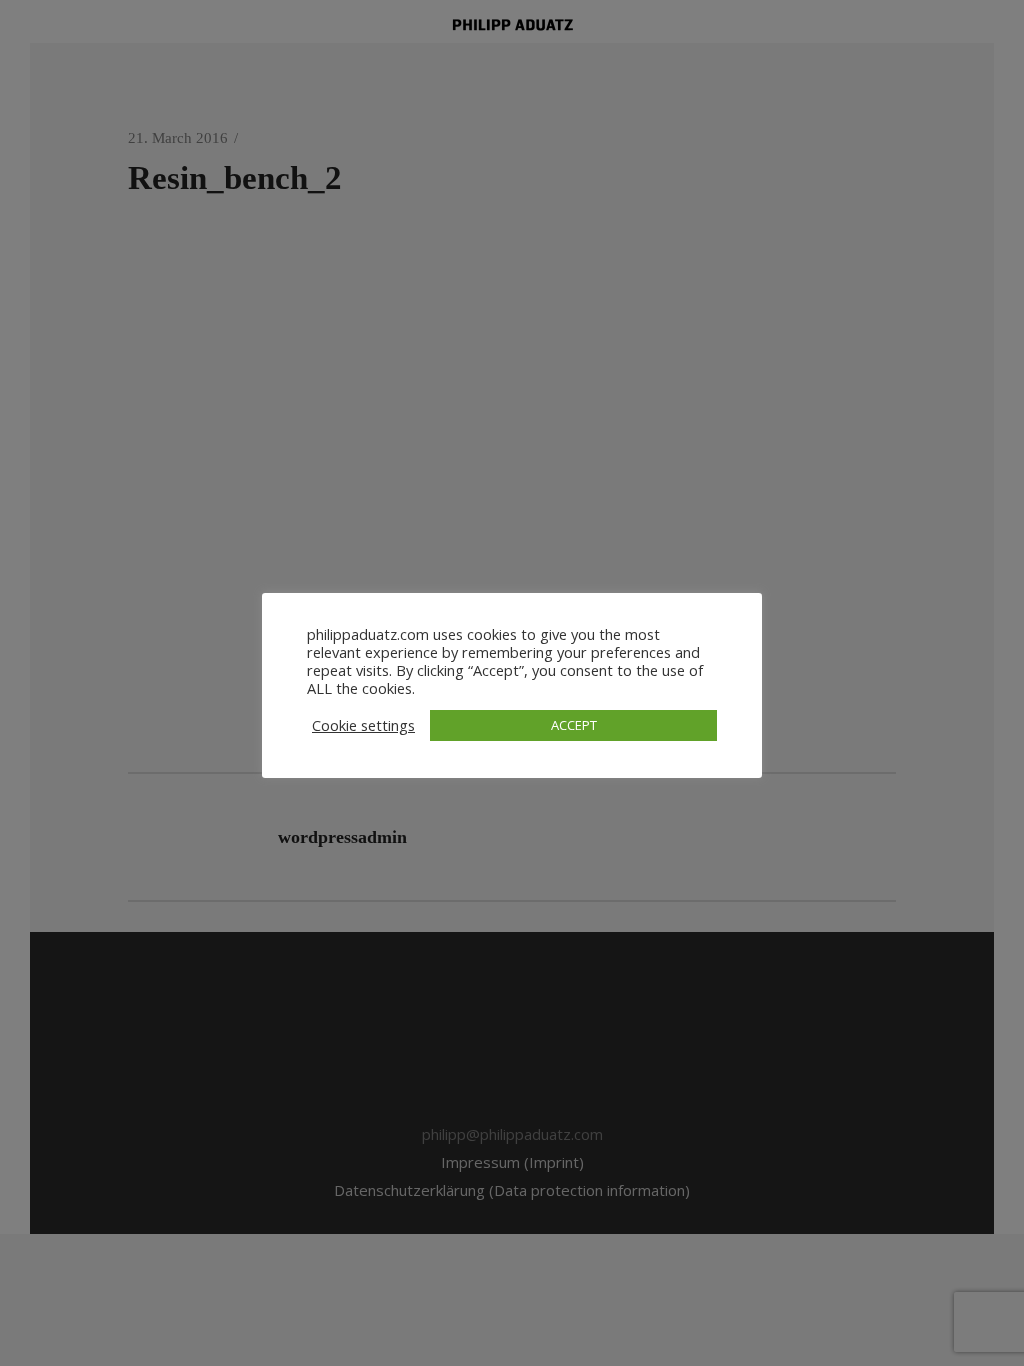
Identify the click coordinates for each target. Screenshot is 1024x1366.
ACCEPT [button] (574, 725)
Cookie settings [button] (363, 725)
